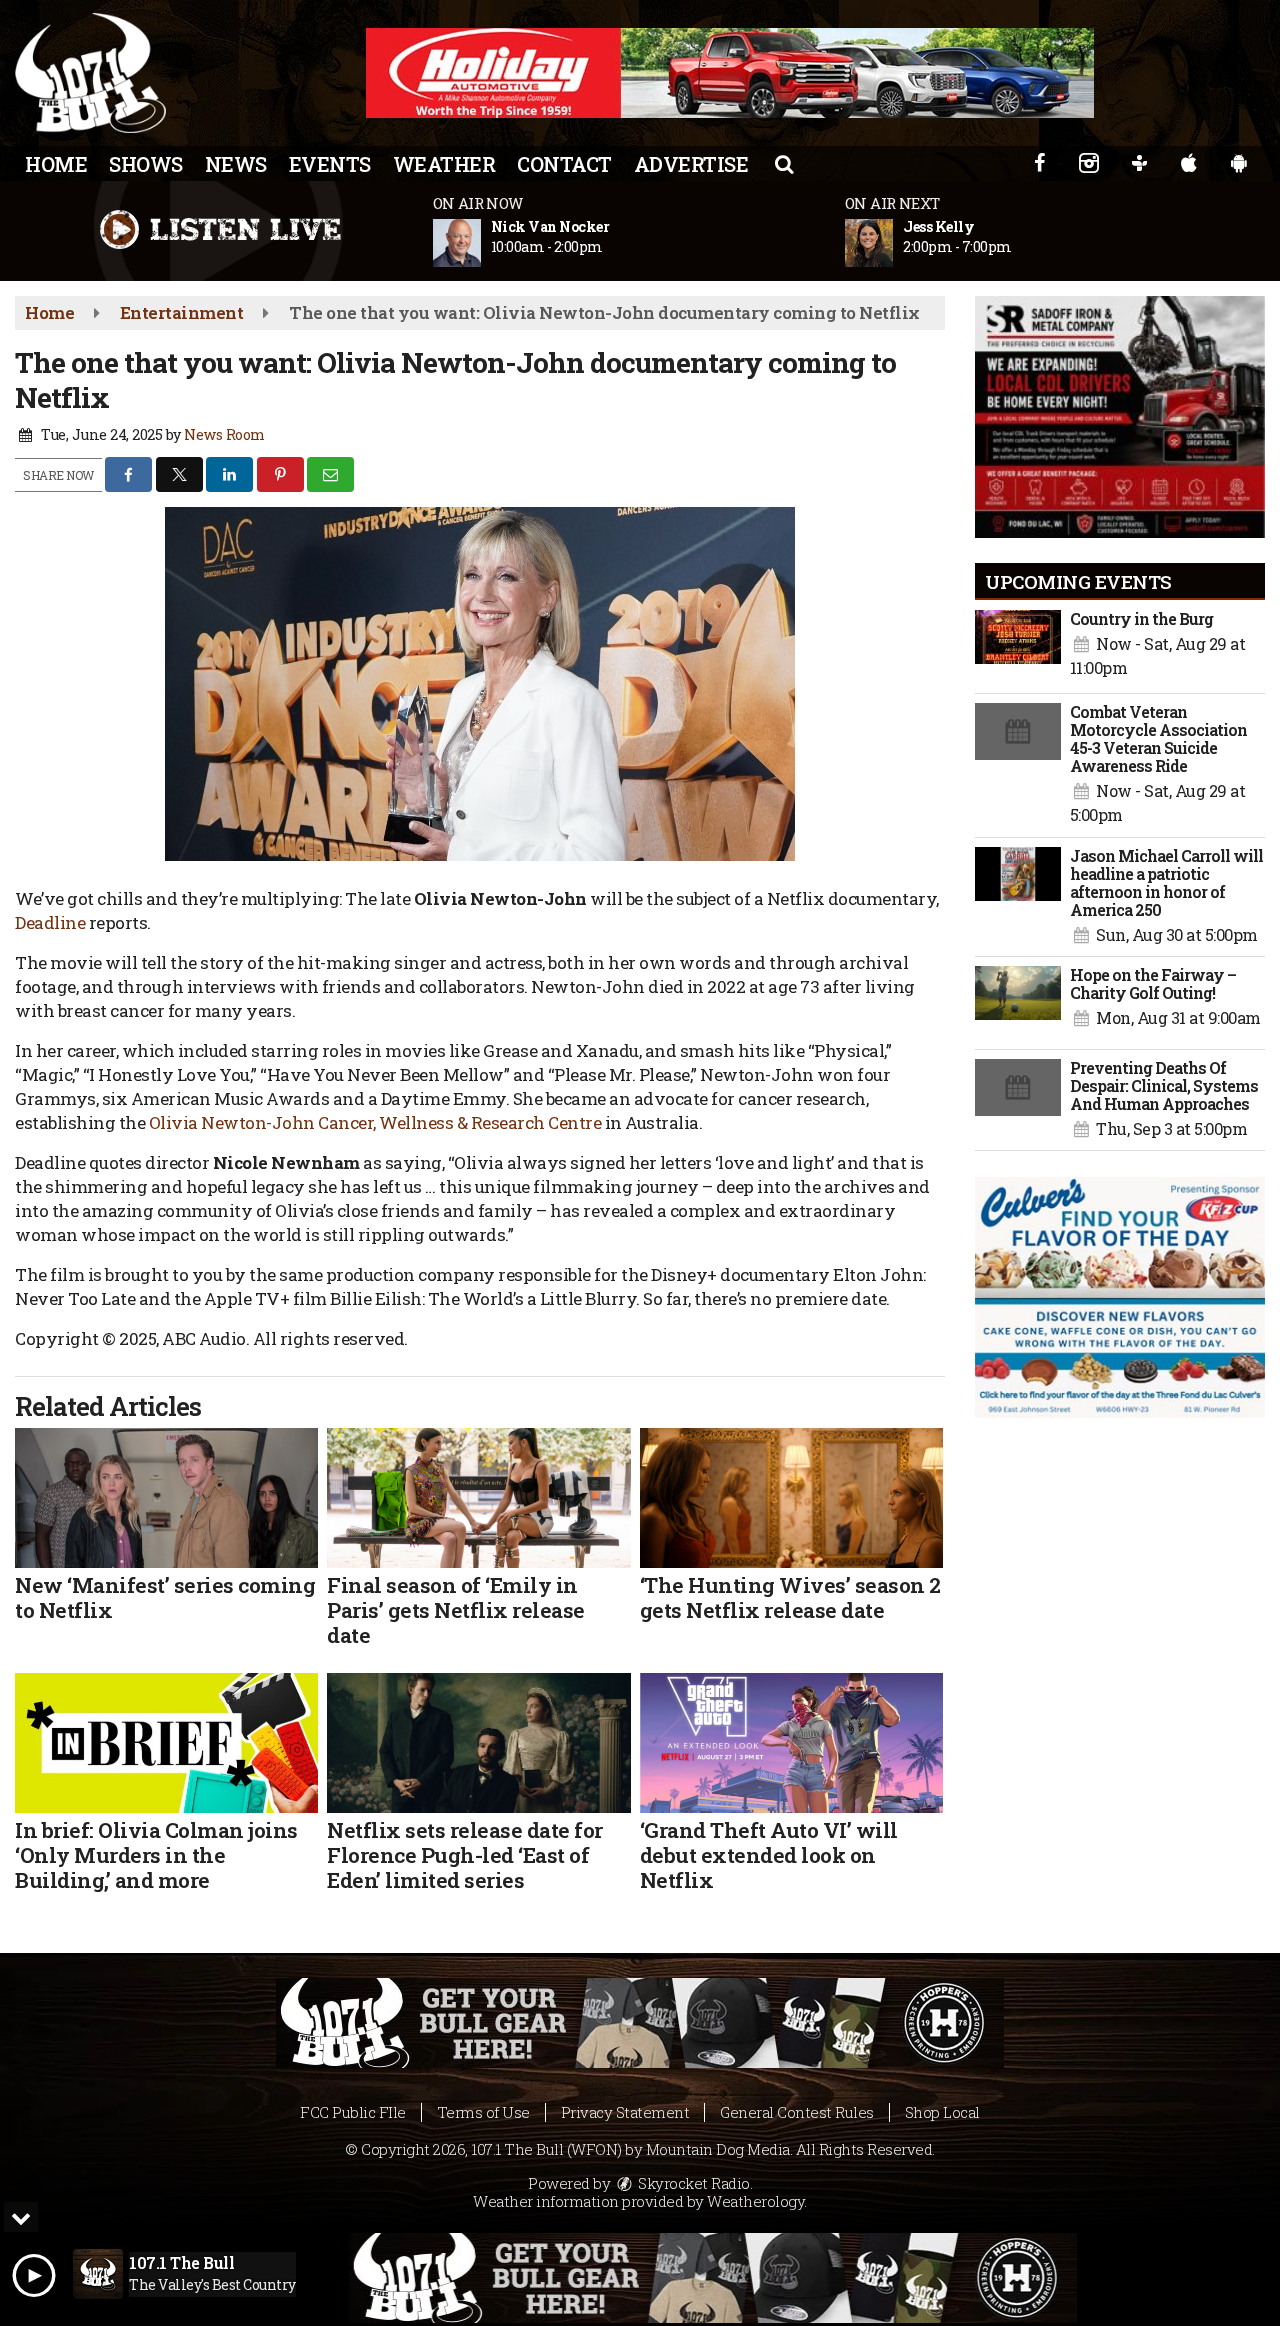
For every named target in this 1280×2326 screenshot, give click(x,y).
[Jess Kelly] (893, 243)
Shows (146, 164)
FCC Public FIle (353, 2112)
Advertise (691, 164)
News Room (224, 434)
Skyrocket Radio (692, 2183)
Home (56, 164)
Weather (444, 164)
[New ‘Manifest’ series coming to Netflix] (166, 1498)
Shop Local (942, 2112)
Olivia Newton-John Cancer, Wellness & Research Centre (375, 1122)
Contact (564, 164)
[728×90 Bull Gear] (713, 2278)
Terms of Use (483, 2112)
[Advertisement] (730, 73)
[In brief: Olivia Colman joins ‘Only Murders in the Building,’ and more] (166, 1743)
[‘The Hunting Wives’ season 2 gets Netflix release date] (791, 1498)
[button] (784, 163)
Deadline (50, 922)
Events (330, 164)
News (236, 164)
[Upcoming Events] (1018, 647)
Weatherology (755, 2201)
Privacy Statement (625, 2112)
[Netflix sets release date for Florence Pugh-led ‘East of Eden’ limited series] (478, 1743)
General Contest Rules (797, 2112)
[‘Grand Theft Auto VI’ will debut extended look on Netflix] (791, 1743)
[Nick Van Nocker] (481, 243)
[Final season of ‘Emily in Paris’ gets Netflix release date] (478, 1498)
